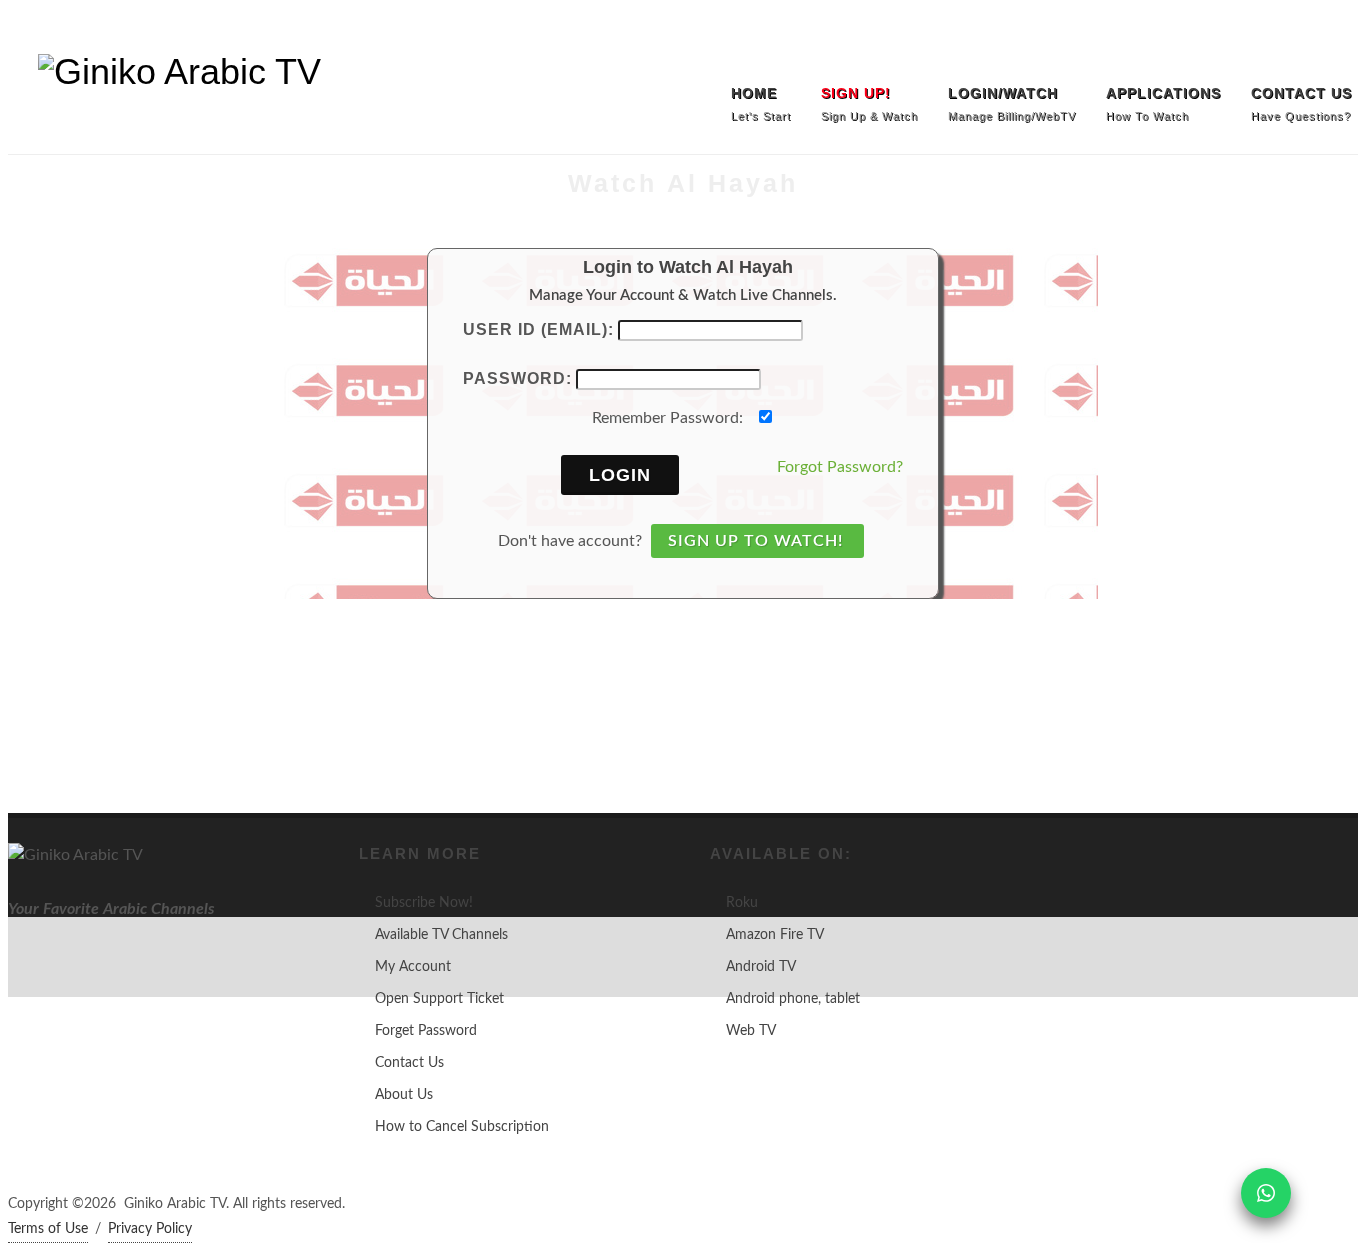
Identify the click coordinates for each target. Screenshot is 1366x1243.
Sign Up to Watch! (755, 541)
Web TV (751, 1031)
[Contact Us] (1338, 30)
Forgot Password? (840, 467)
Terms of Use (48, 1229)
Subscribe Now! (424, 903)
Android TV (761, 967)
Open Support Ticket (439, 999)
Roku (742, 903)
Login (620, 475)
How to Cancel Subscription (462, 1127)
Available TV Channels (441, 935)
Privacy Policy (150, 1229)
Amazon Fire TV (775, 935)
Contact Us (409, 1063)
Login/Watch (141, 30)
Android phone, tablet (793, 999)
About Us (404, 1095)
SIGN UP (44, 30)
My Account (413, 967)
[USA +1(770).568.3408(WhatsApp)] (1297, 30)
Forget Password (426, 1031)
